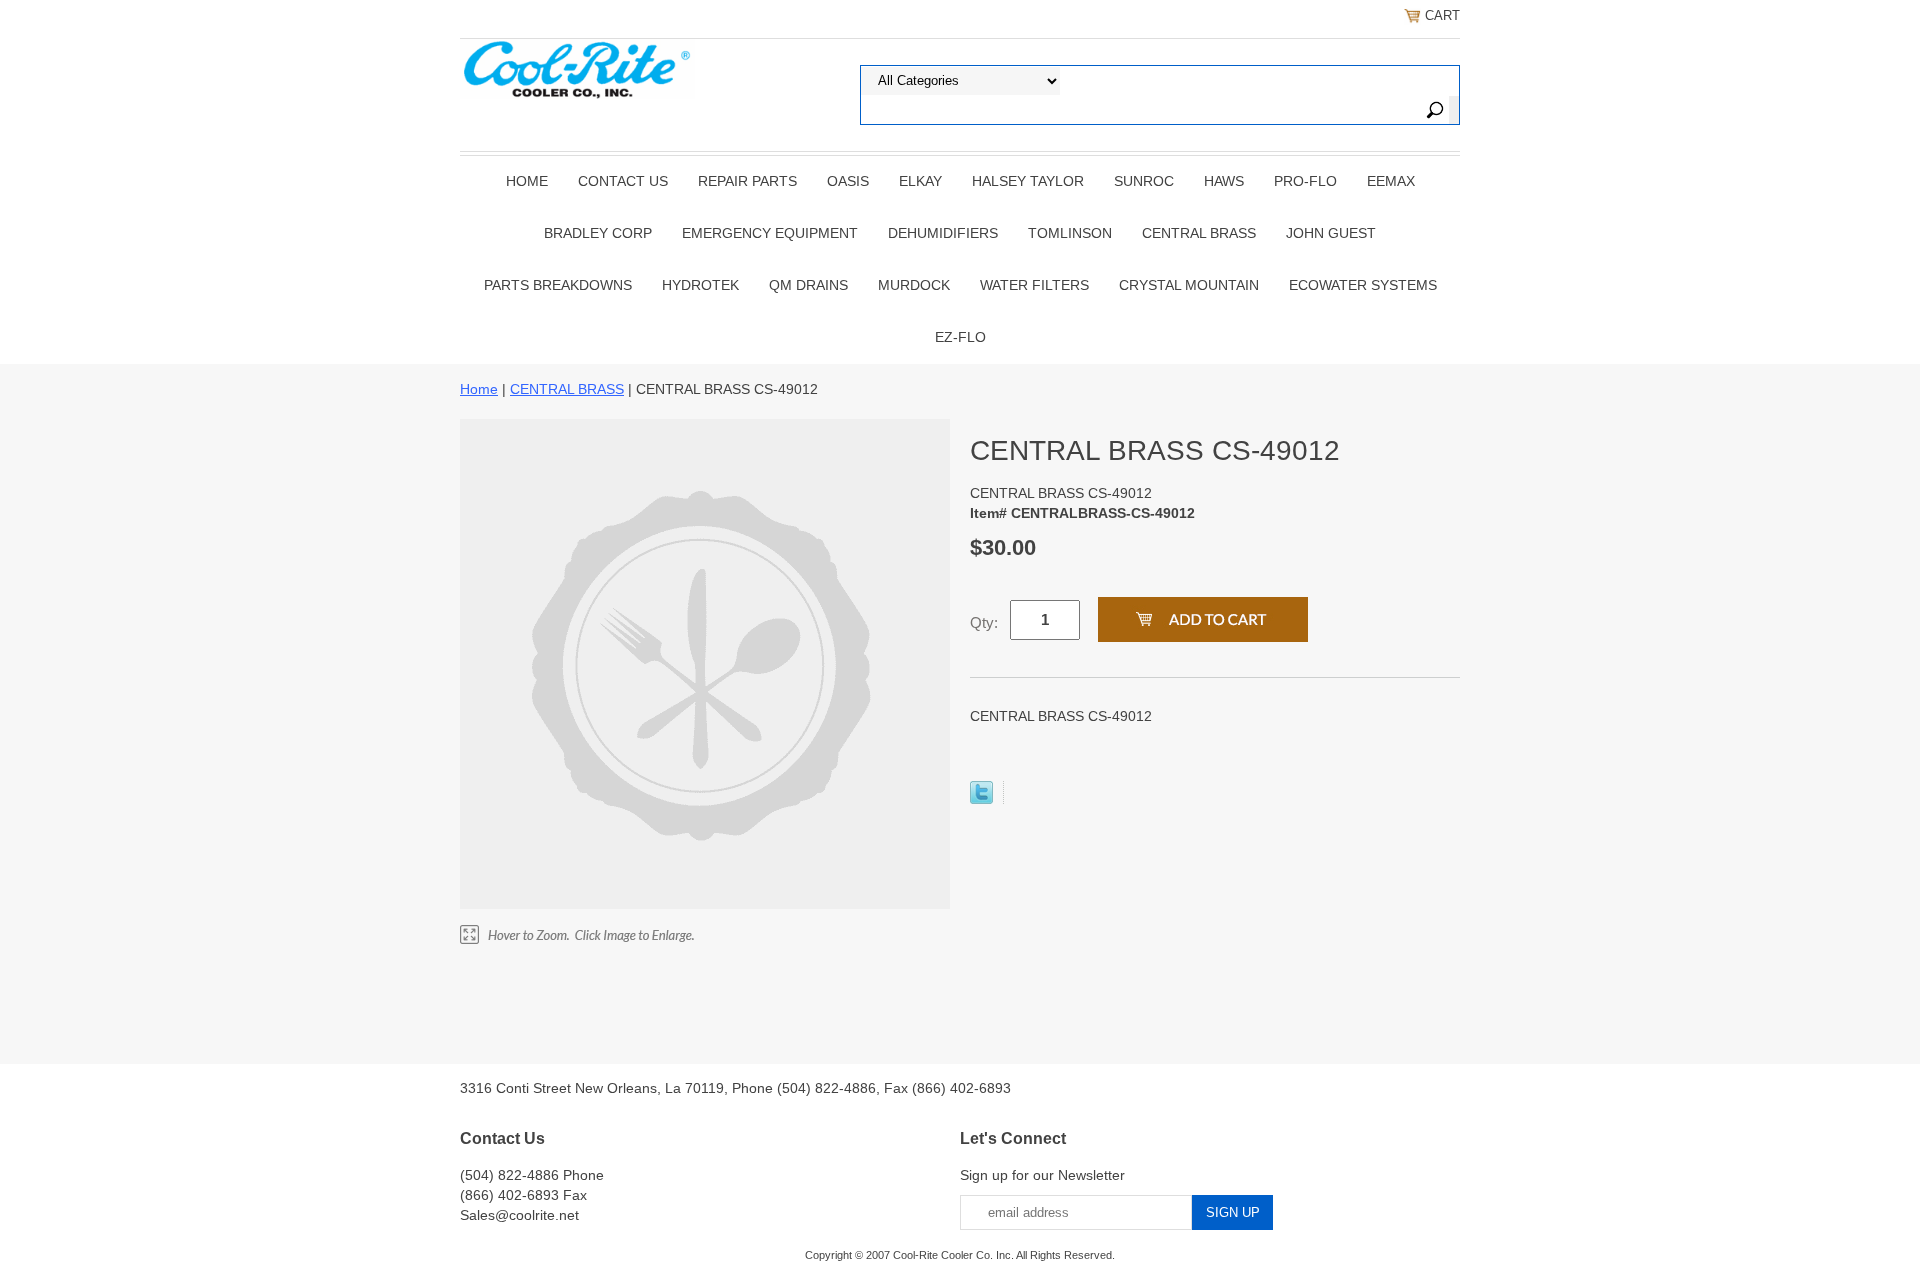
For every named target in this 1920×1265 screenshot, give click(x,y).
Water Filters (1034, 285)
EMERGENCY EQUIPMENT (770, 233)
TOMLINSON (1070, 233)
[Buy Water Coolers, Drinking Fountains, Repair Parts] (577, 67)
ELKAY (920, 181)
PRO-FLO (1305, 181)
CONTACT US (623, 181)
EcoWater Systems (1363, 285)
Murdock (914, 285)
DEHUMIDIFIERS (943, 233)
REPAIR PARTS (747, 181)
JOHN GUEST (1331, 233)
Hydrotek (700, 285)
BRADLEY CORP (598, 233)
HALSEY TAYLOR (1028, 181)
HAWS (1224, 181)
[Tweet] (981, 799)
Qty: (984, 622)
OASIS (848, 181)
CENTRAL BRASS (1199, 233)
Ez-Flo (960, 337)
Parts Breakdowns (558, 285)
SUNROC (1144, 181)
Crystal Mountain (1189, 285)
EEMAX (1391, 181)
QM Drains (808, 285)
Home (527, 181)
